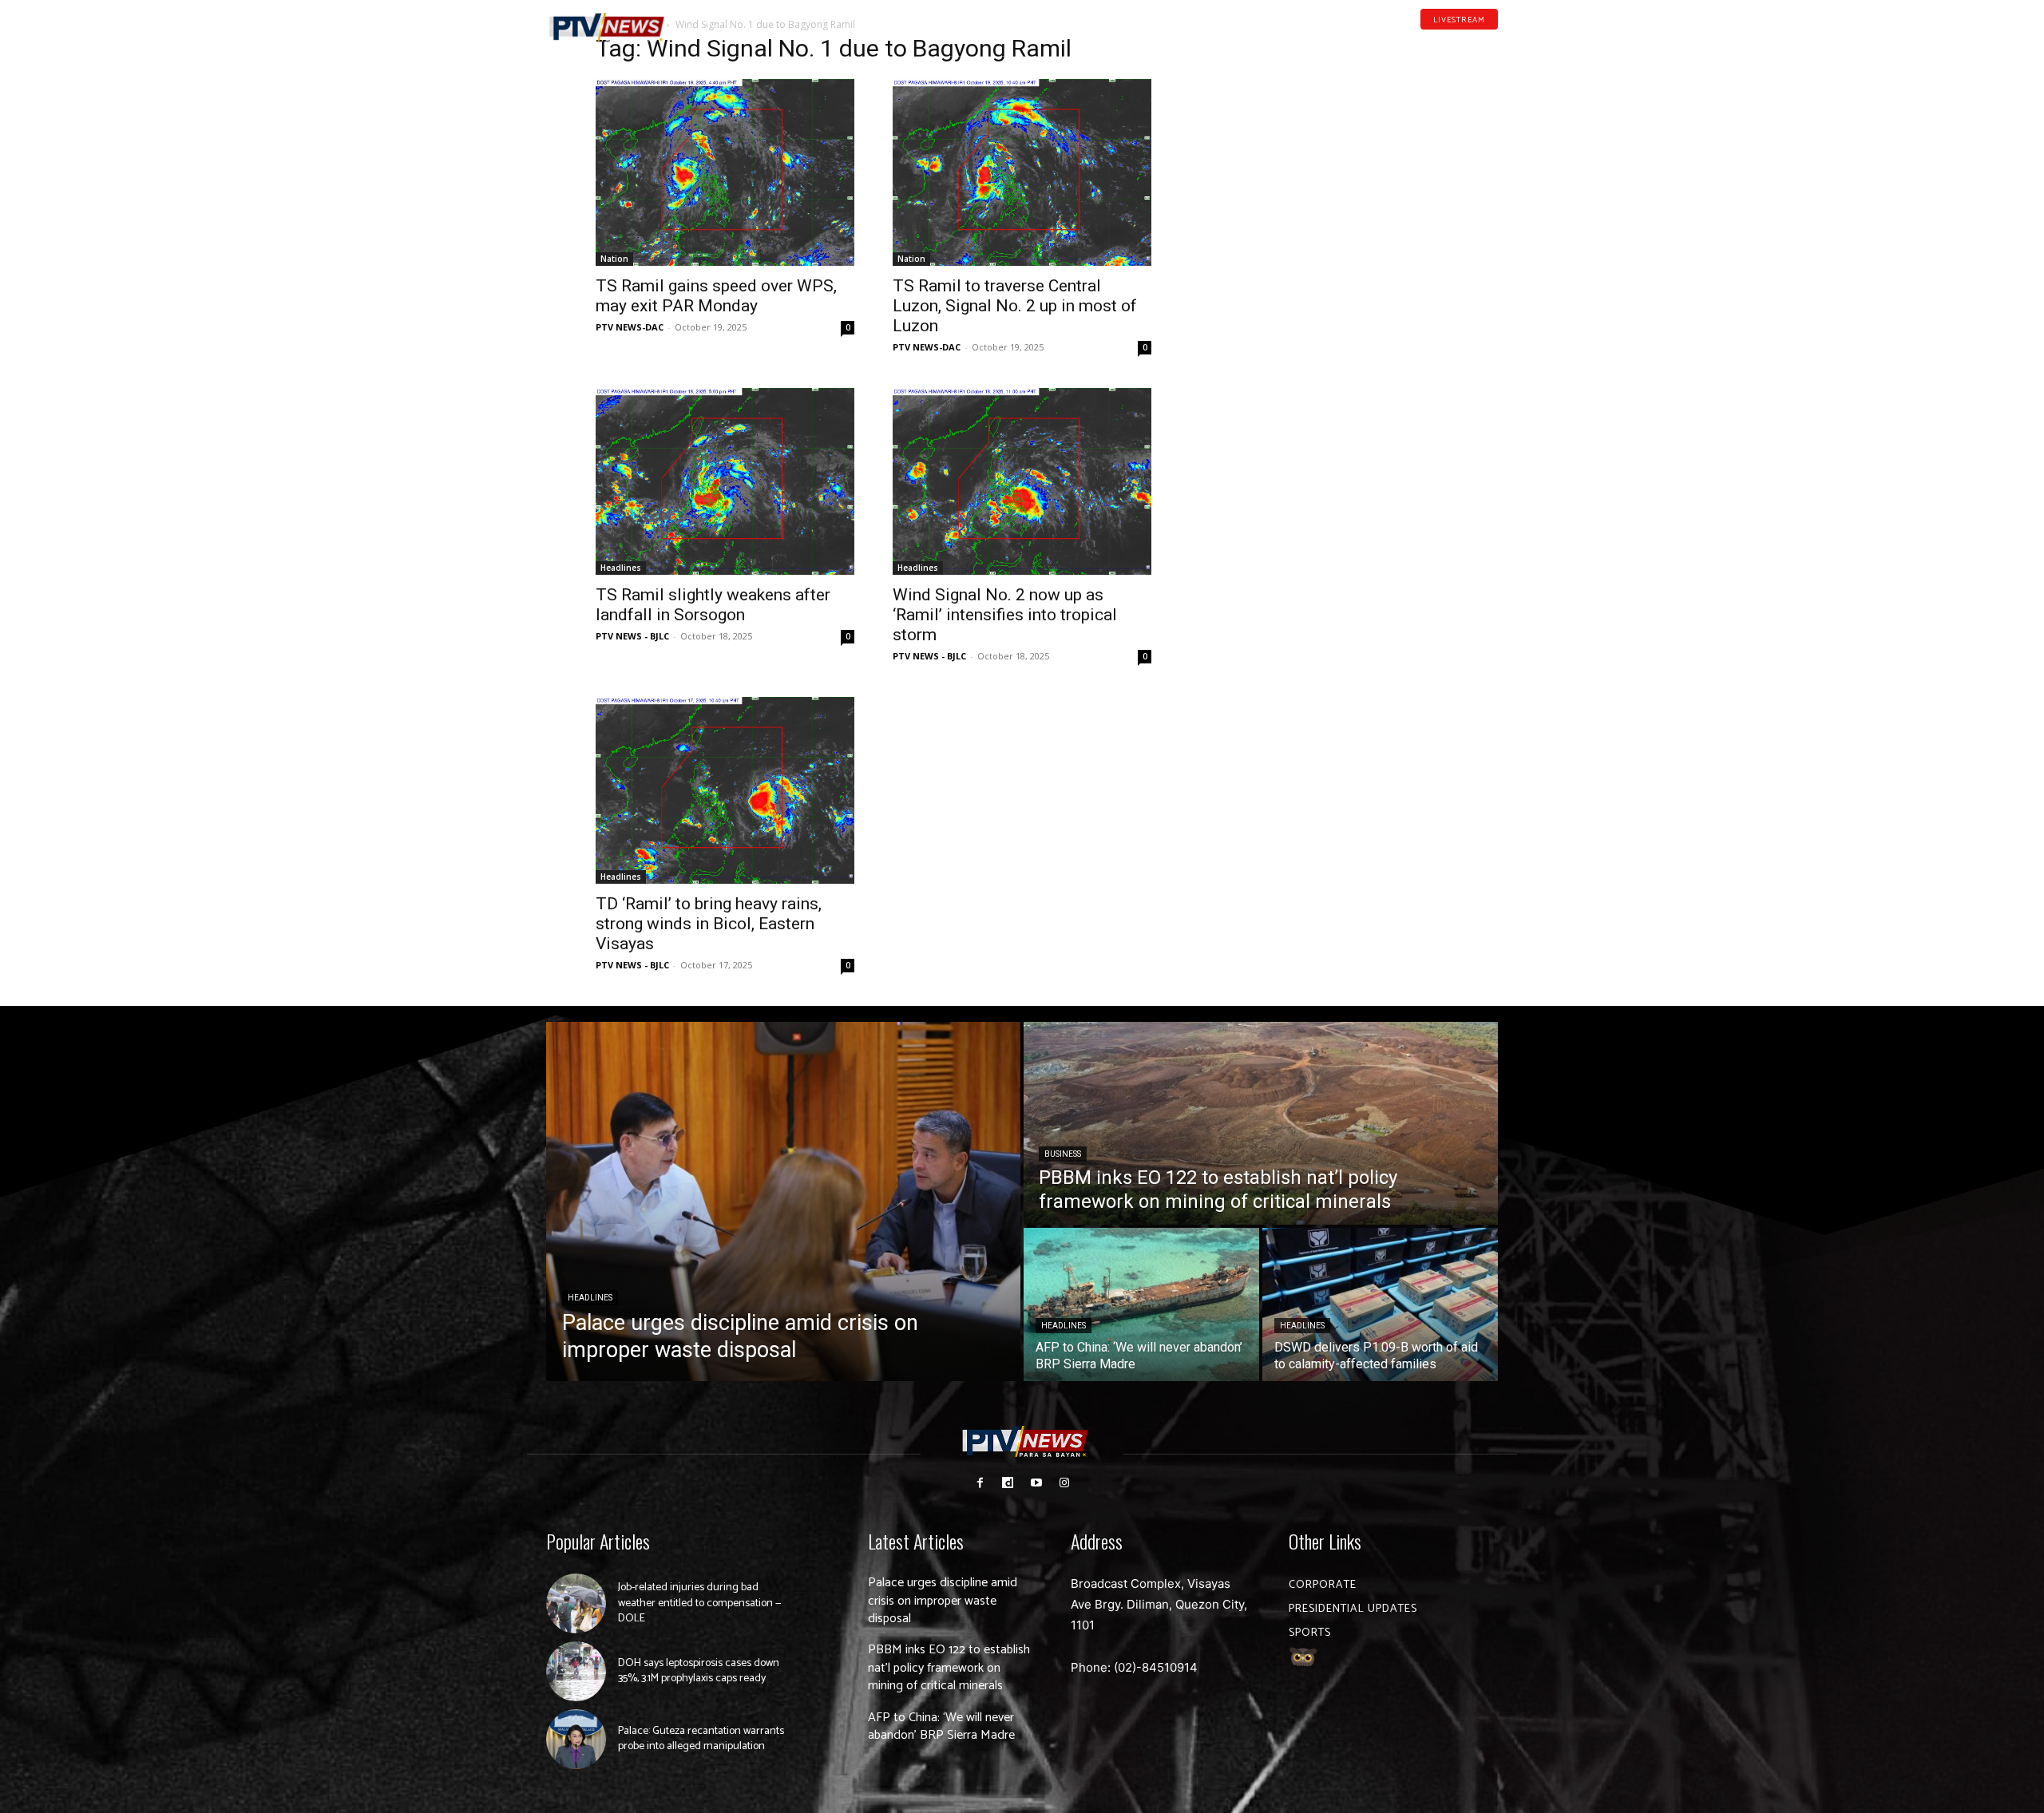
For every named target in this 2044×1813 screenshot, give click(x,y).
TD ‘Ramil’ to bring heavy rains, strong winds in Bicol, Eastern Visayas (709, 924)
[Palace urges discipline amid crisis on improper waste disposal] (783, 1201)
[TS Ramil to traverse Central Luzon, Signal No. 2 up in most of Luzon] (1022, 172)
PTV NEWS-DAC (630, 327)
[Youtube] (1468, 43)
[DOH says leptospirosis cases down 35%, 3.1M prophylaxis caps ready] (576, 1671)
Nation (614, 259)
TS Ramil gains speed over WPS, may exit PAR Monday (716, 296)
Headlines (621, 568)
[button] (707, 19)
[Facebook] (1417, 43)
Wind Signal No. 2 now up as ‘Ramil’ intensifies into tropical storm (1005, 615)
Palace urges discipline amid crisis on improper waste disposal (943, 1601)
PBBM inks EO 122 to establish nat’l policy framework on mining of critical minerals (949, 1668)
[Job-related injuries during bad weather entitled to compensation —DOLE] (576, 1603)
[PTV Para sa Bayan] (607, 28)
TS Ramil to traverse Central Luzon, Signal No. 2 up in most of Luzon (1015, 306)
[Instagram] (1064, 1483)
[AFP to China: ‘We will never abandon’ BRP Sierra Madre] (1141, 1304)
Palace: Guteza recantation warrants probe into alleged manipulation (701, 1739)
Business (1063, 1154)
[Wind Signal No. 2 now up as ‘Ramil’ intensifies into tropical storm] (1022, 481)
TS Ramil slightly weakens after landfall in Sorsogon (713, 605)
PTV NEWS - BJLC (632, 636)
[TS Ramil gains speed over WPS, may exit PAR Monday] (725, 172)
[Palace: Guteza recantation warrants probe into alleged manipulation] (576, 1739)
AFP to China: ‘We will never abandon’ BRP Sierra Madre (941, 1726)
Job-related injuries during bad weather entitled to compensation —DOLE (700, 1603)
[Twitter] (1492, 43)
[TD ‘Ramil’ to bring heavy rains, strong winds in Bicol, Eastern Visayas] (725, 790)
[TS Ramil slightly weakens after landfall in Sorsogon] (725, 481)
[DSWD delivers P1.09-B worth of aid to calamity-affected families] (1380, 1304)
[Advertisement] (1319, 141)
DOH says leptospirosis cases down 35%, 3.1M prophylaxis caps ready (699, 1671)
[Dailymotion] (1442, 43)
